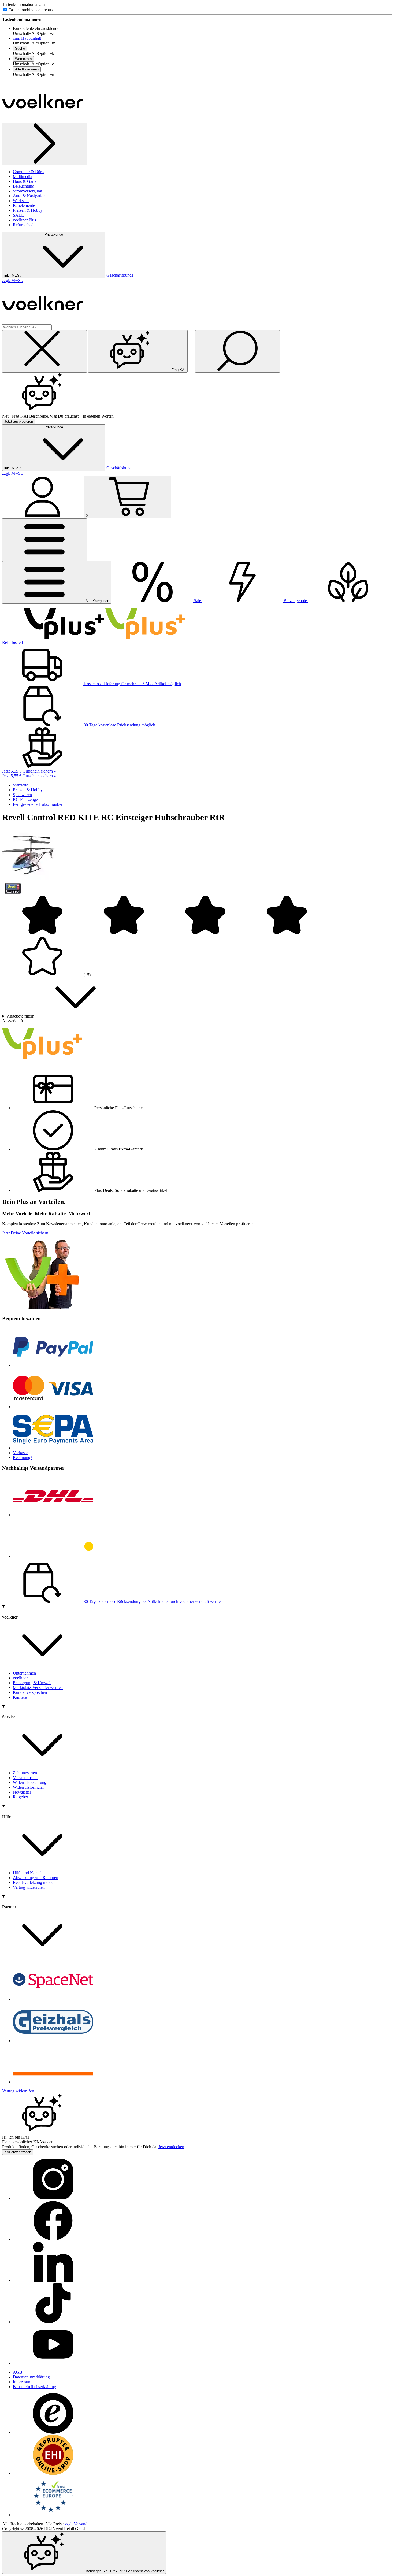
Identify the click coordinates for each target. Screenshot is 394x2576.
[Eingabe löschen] (44, 351)
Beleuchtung (24, 186)
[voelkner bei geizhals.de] (53, 2041)
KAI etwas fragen (18, 2152)
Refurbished (23, 225)
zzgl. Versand (76, 2524)
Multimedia (23, 177)
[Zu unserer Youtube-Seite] (53, 2363)
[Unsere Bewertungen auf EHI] (53, 2473)
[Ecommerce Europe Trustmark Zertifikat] (53, 2515)
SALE (18, 215)
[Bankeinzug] (53, 1448)
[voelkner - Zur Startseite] (42, 120)
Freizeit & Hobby (28, 210)
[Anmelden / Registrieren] (43, 515)
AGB (18, 2372)
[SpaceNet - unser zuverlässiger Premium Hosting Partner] (53, 1999)
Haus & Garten (26, 181)
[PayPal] (53, 1365)
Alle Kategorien (27, 69)
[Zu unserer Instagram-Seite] (53, 2198)
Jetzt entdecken (171, 2147)
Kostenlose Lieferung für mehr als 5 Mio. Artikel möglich (132, 684)
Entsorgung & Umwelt (32, 1683)
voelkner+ (21, 1678)
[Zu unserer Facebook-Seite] (53, 2239)
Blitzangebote (295, 601)
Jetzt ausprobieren (19, 422)
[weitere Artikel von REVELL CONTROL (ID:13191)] (13, 892)
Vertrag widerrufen (29, 1887)
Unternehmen (24, 1673)
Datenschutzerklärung (31, 2377)
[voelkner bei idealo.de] (53, 2082)
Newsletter (22, 1792)
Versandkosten (25, 1778)
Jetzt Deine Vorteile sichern (25, 1233)
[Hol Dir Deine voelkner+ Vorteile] (105, 642)
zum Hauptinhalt (27, 38)
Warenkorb (23, 59)
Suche (20, 48)
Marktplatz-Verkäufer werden (38, 1688)
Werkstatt (21, 201)
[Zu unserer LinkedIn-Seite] (53, 2280)
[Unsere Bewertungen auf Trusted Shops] (53, 2432)
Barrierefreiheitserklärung (34, 2387)
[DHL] (53, 1515)
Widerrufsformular (28, 1787)
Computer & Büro (28, 172)
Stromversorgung (27, 191)
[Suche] (237, 351)
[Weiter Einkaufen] (44, 144)
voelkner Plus (24, 220)
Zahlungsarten (25, 1773)
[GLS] (53, 1556)
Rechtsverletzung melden (34, 1882)
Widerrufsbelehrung (30, 1782)
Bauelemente (24, 205)
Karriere (20, 1697)
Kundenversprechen (30, 1692)
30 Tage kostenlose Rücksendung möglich (119, 725)
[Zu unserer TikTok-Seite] (53, 2322)
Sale (197, 601)
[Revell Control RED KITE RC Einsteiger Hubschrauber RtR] (29, 880)
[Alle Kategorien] (44, 540)
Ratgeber (21, 1797)
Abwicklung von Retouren (36, 1878)
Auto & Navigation (29, 196)
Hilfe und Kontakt (28, 1873)
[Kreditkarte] (53, 1407)
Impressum (22, 2382)
